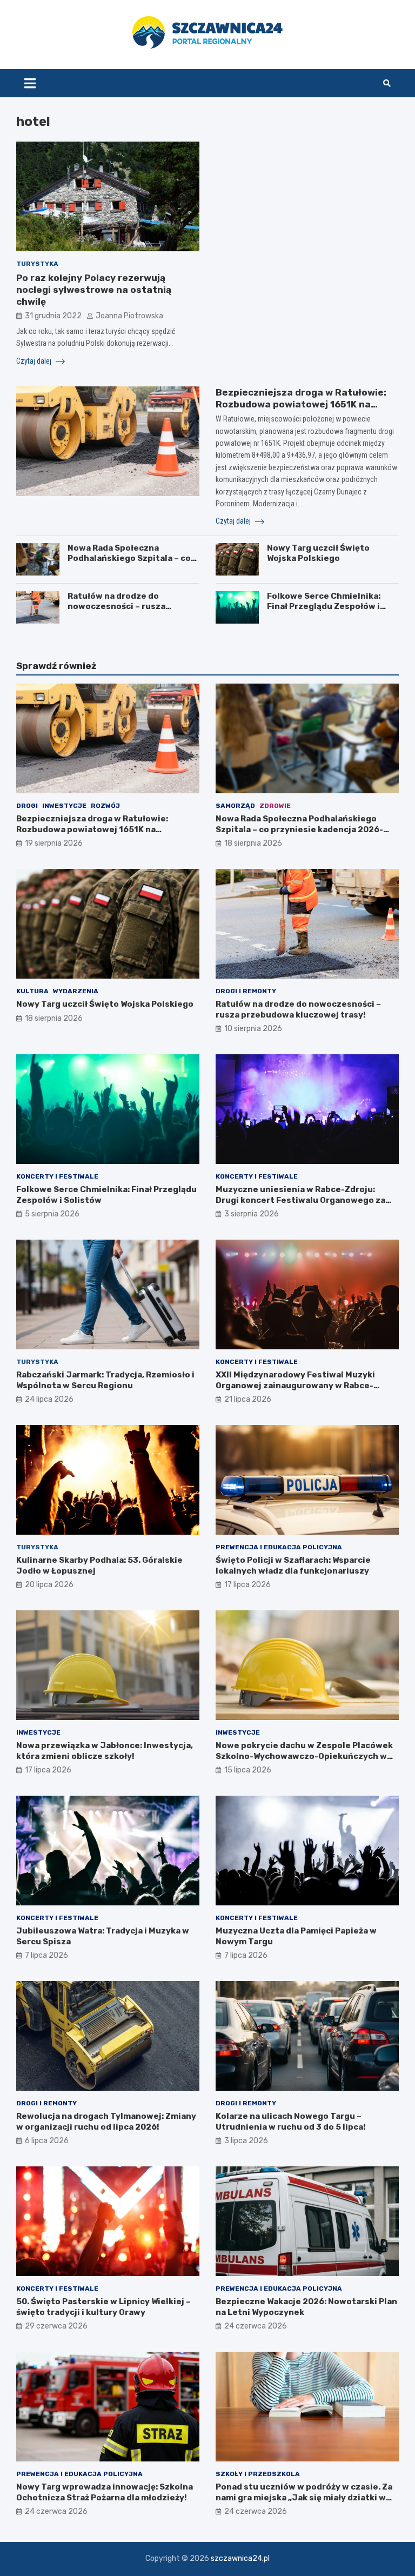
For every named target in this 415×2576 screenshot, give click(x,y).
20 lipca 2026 (49, 1585)
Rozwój (105, 806)
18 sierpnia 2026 (253, 843)
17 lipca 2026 (247, 1585)
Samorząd (235, 806)
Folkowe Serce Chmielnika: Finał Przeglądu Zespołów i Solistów (324, 607)
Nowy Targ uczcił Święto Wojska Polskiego (318, 553)
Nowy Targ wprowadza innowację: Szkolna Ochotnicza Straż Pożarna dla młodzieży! (105, 2492)
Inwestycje (64, 806)
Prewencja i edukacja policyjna (279, 1547)
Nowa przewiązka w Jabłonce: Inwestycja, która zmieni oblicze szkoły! (105, 1751)
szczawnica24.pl (240, 2558)
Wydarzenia (76, 991)
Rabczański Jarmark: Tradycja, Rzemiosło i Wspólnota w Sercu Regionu (105, 1380)
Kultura (32, 991)
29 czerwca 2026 (56, 2326)
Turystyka (37, 264)
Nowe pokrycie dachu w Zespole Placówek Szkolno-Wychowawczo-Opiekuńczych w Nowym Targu (304, 1756)
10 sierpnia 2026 (253, 1029)
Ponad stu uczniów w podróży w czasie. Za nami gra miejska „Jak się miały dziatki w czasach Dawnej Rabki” (304, 2497)
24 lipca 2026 (49, 1399)
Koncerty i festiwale (57, 1176)
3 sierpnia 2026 (252, 1214)
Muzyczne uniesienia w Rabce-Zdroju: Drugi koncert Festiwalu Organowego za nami (300, 1200)
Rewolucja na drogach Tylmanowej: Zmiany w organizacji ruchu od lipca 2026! (106, 2122)
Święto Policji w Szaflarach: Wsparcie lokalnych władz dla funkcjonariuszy (293, 1565)
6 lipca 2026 (47, 2141)
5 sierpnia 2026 (52, 1214)
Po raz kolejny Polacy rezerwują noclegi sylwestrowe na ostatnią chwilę (94, 290)
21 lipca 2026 (248, 1399)
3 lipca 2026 (246, 2141)
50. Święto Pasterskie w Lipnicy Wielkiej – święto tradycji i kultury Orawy (103, 2307)
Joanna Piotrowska (129, 316)
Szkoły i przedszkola (258, 2474)
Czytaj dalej (35, 361)
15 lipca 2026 (248, 1770)
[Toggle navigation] (30, 83)
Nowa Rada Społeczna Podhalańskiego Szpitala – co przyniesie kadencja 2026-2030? (129, 564)
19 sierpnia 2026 (54, 843)
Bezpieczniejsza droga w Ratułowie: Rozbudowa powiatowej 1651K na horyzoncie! (301, 404)
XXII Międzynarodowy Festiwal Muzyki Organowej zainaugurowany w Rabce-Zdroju (295, 1385)
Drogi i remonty (246, 991)
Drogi (27, 806)
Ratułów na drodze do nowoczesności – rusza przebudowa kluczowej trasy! (130, 607)
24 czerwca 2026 (256, 2326)
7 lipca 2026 (46, 1955)
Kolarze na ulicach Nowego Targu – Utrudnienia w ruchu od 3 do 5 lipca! (291, 2122)
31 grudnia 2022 (53, 316)
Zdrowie (275, 806)
